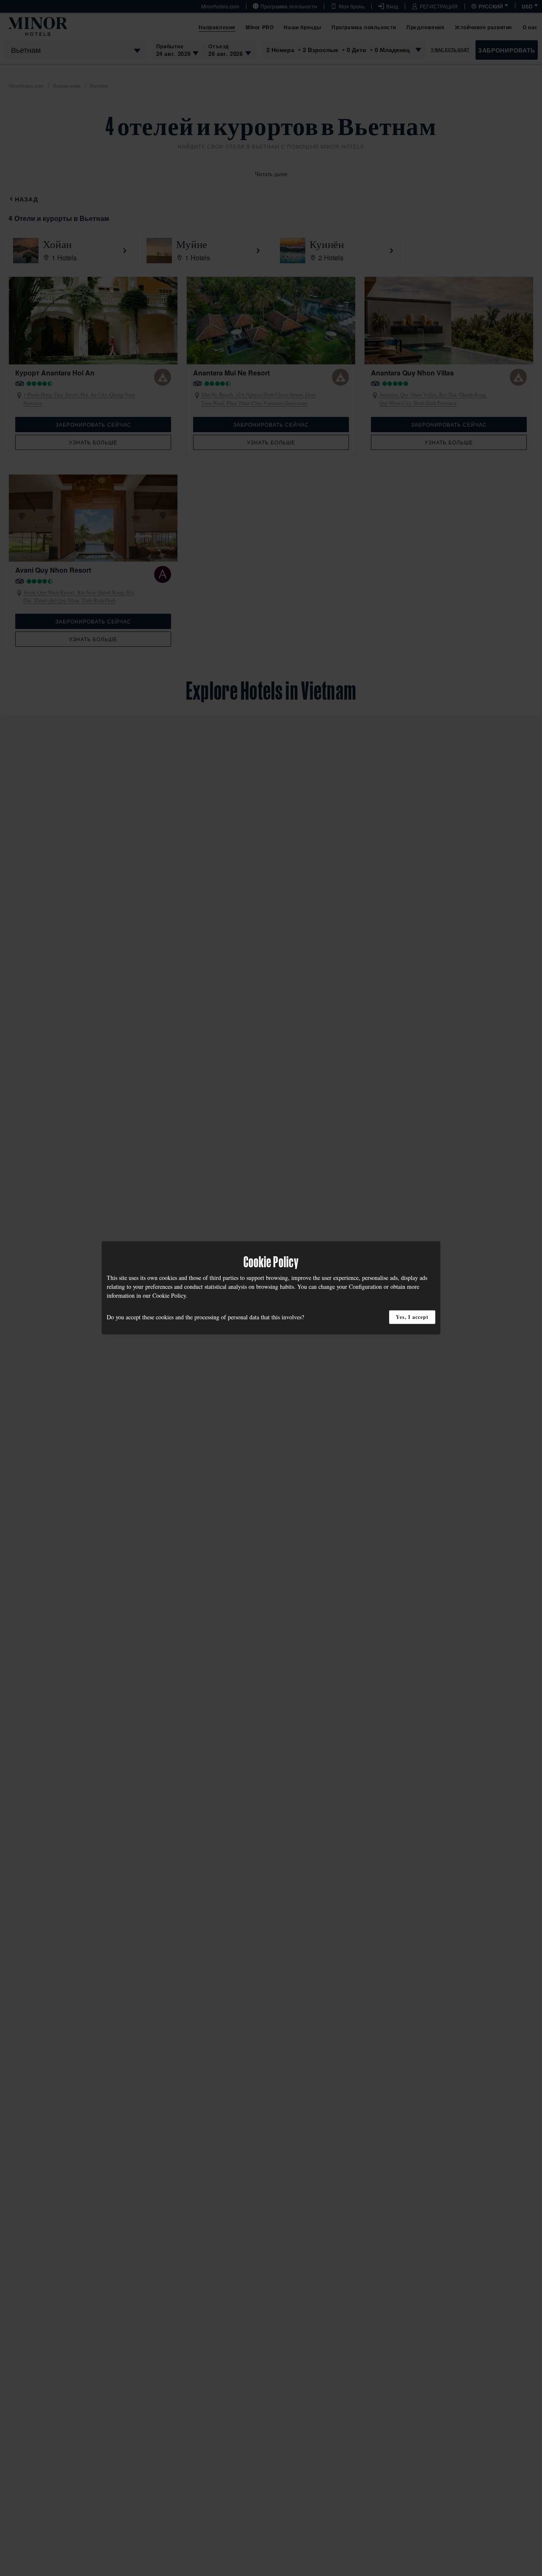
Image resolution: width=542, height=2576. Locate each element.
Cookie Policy (169, 1295)
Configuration (365, 1287)
